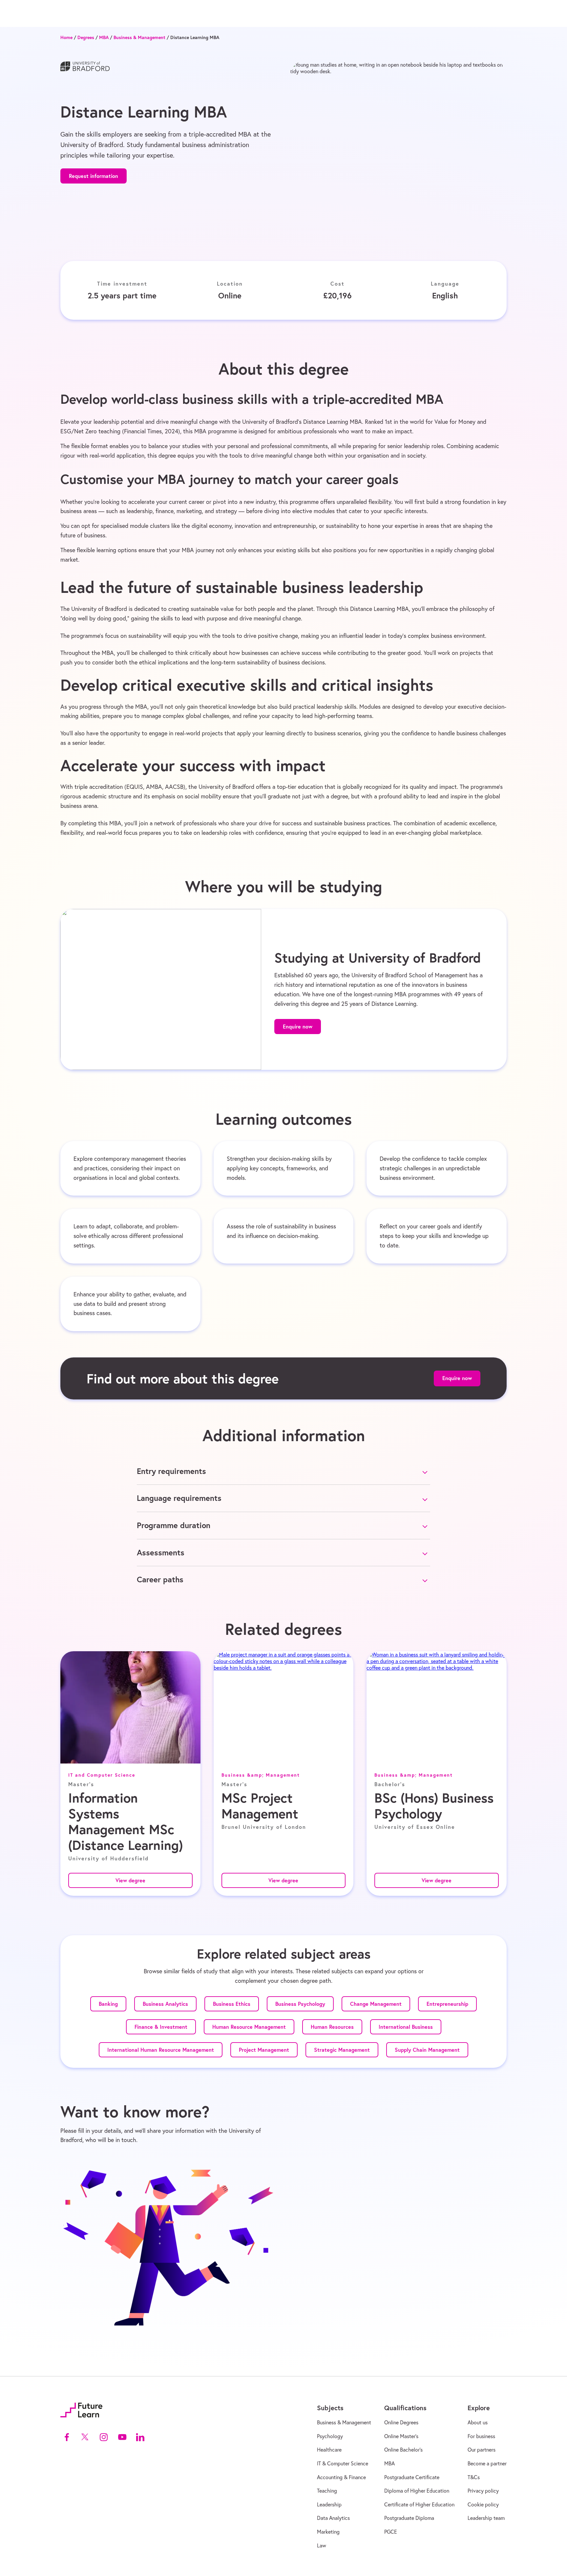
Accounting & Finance (341, 2477)
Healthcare (329, 2450)
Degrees (86, 38)
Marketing (328, 2532)
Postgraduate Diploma (409, 2518)
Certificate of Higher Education (419, 2504)
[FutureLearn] (81, 2410)
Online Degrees (401, 2422)
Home (66, 38)
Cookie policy (483, 2504)
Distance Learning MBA (195, 38)
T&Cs (474, 2477)
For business (481, 2436)
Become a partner (487, 2463)
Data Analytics (333, 2518)
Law (322, 2545)
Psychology (330, 2436)
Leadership (329, 2504)
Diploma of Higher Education (417, 2491)
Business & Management (139, 38)
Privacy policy (483, 2491)
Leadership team (486, 2518)
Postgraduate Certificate (412, 2477)
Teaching (327, 2491)
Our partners (482, 2450)
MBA (104, 38)
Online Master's (401, 2436)
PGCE (391, 2532)
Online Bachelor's (403, 2450)
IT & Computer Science (343, 2463)
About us (478, 2422)
